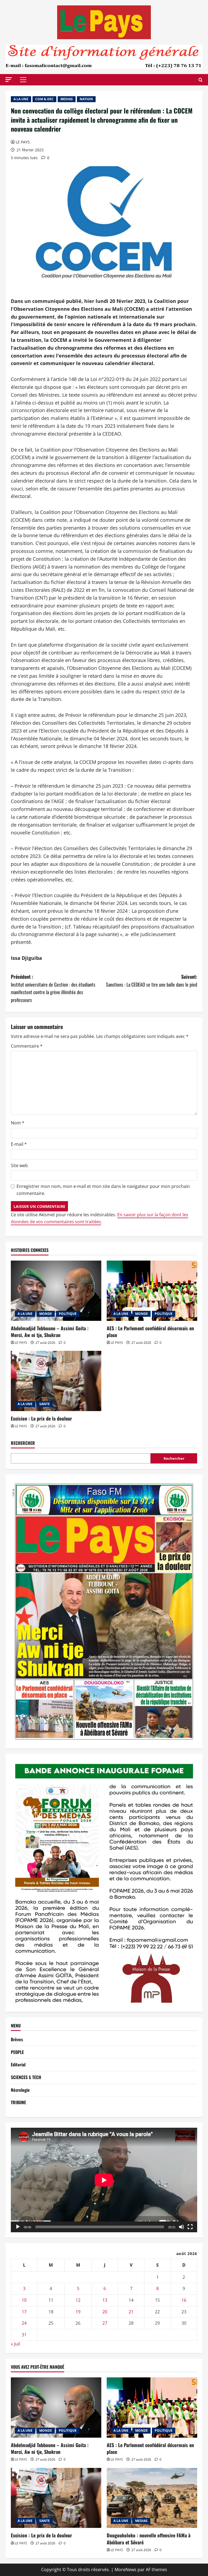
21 (131, 2312)
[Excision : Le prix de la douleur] (56, 1381)
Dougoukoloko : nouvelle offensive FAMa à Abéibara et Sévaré (149, 2539)
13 (105, 2300)
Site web (19, 1165)
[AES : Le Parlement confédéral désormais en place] (152, 1291)
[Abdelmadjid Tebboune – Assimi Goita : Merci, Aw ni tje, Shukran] (56, 1291)
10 (24, 2300)
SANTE (45, 1404)
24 (24, 2323)
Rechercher (23, 1443)
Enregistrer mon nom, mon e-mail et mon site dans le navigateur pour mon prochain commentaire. (103, 1190)
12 (78, 2300)
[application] (104, 2180)
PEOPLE (17, 2052)
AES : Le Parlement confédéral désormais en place (150, 1332)
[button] (9, 80)
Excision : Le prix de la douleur (41, 1418)
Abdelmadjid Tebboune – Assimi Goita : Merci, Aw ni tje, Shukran (50, 1332)
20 (105, 2312)
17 (24, 2312)
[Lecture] (18, 2227)
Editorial (18, 2064)
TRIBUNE (18, 2102)
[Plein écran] (190, 2227)
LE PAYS (23, 142)
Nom (18, 1123)
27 (105, 2323)
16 (184, 2300)
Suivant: (152, 980)
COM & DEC (44, 99)
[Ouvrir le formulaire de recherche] (201, 80)
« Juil (15, 2344)
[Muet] (181, 2227)
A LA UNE (21, 99)
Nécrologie (20, 2090)
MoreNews (126, 2570)
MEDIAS (67, 99)
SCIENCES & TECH (26, 2077)
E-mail (19, 1144)
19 (78, 2312)
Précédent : (53, 988)
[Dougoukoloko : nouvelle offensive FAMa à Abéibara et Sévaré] (152, 2498)
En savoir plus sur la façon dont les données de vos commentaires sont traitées (100, 1218)
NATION (86, 99)
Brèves (17, 2039)
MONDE (46, 1314)
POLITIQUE (68, 1314)
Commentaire (27, 1046)
